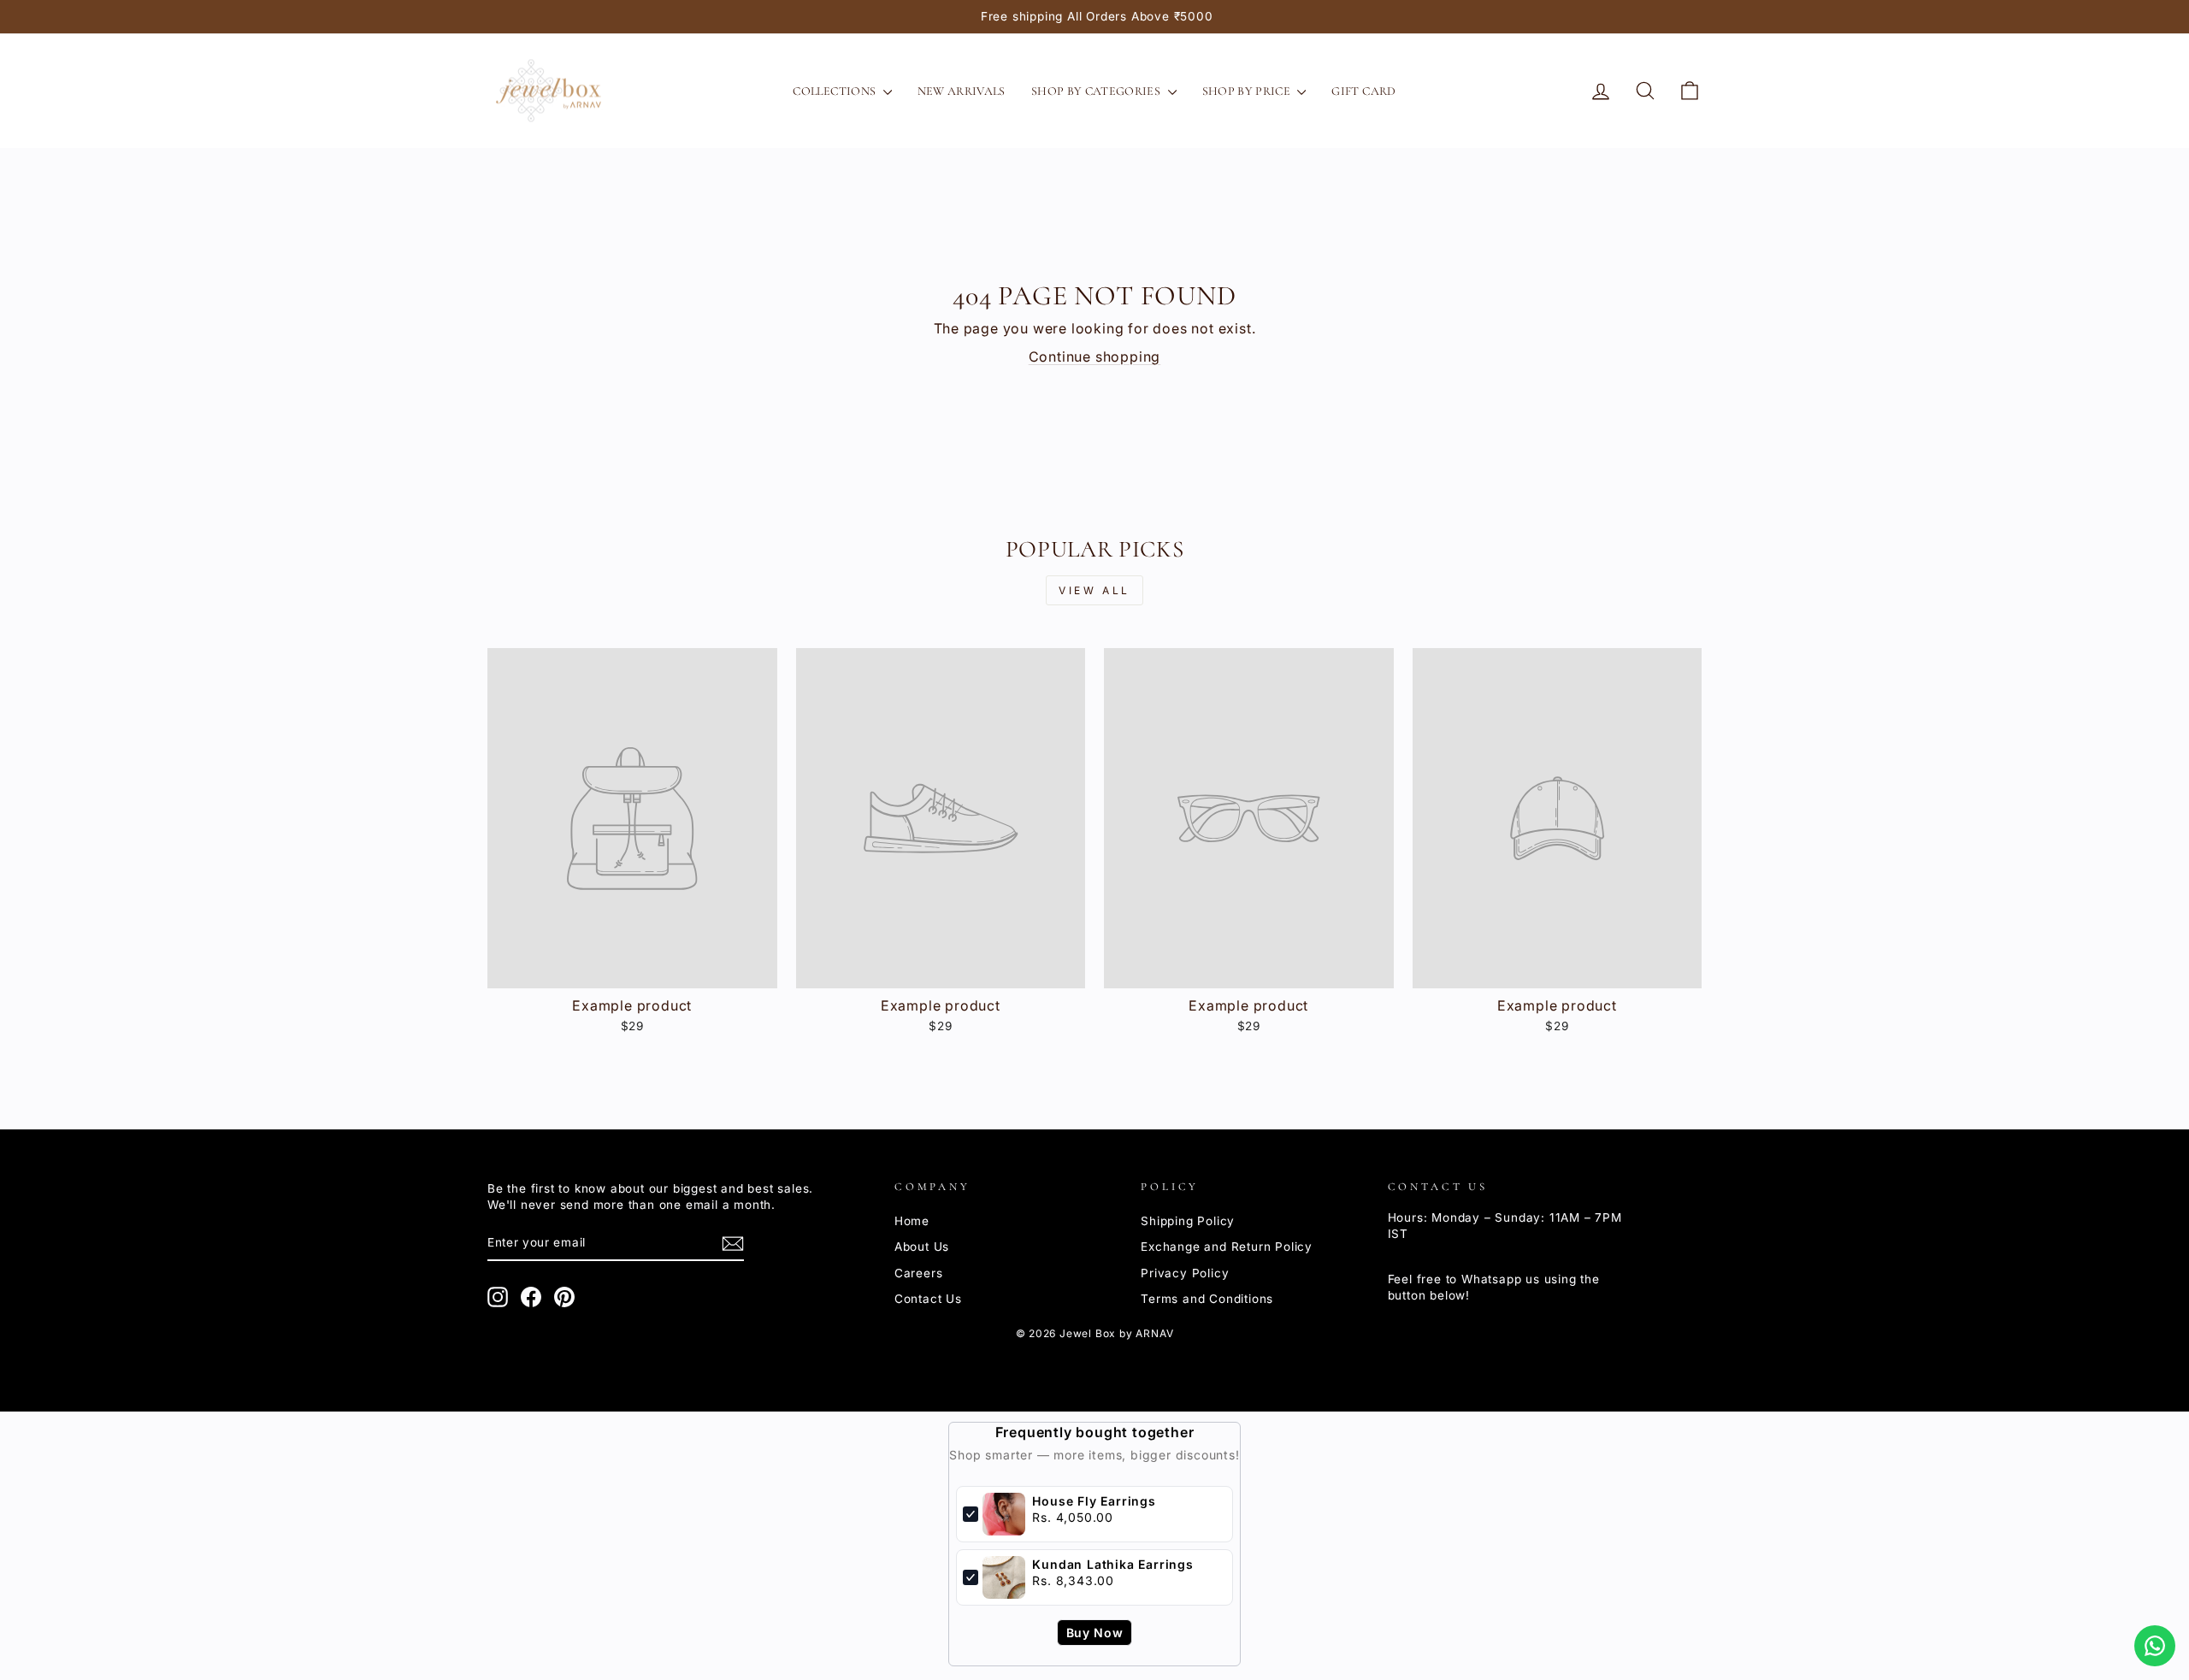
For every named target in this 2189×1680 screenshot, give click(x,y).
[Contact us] (2155, 1646)
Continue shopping (1095, 357)
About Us (922, 1247)
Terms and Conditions (1207, 1299)
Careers (919, 1273)
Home (912, 1221)
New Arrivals (962, 91)
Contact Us (928, 1299)
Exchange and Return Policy (1227, 1247)
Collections (835, 91)
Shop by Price (1248, 91)
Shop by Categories (1097, 91)
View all (1094, 590)
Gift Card (1363, 91)
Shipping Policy (1188, 1221)
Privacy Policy (1185, 1273)
